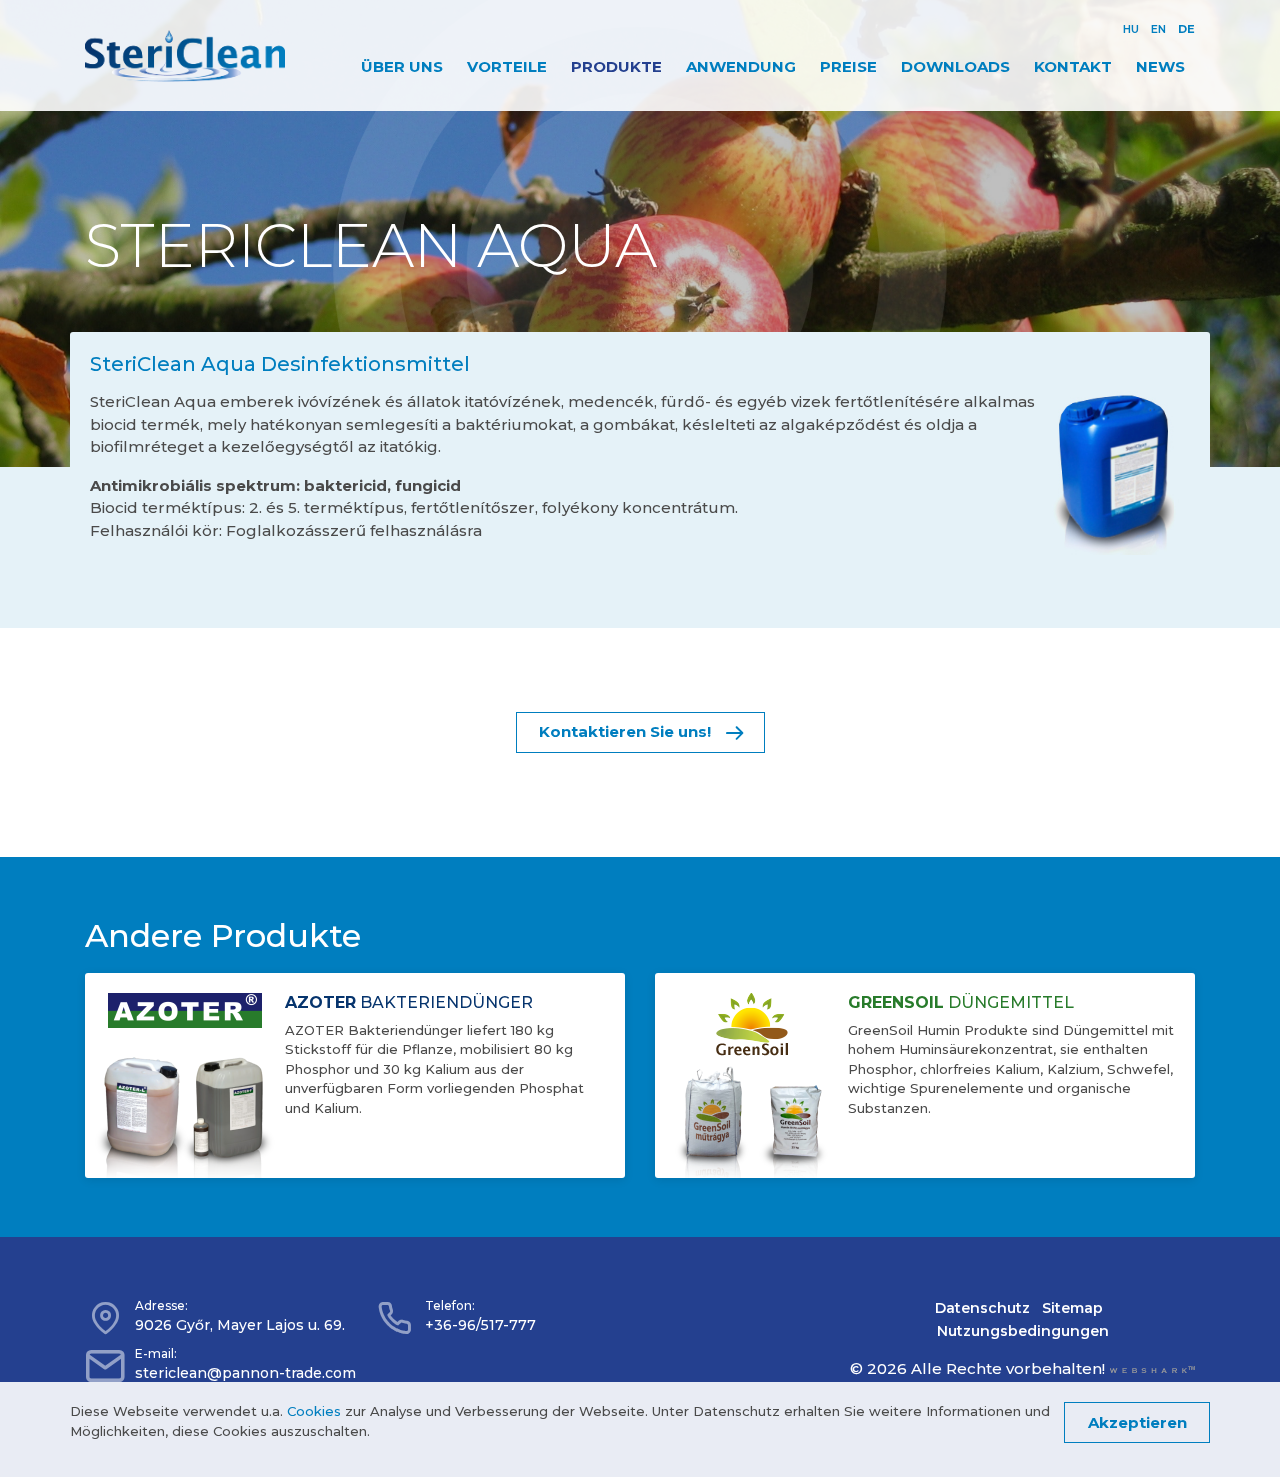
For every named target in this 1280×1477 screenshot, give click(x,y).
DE (1186, 29)
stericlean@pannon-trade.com (245, 1373)
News (1160, 66)
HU (1131, 29)
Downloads (955, 66)
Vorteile (507, 66)
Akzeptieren (1137, 1421)
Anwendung (741, 66)
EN (1158, 29)
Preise (848, 66)
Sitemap (1072, 1308)
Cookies (314, 1411)
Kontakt (1073, 66)
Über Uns (402, 66)
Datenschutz (982, 1308)
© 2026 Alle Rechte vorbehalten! (977, 1368)
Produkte (616, 66)
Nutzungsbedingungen (1023, 1331)
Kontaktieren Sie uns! (625, 731)
